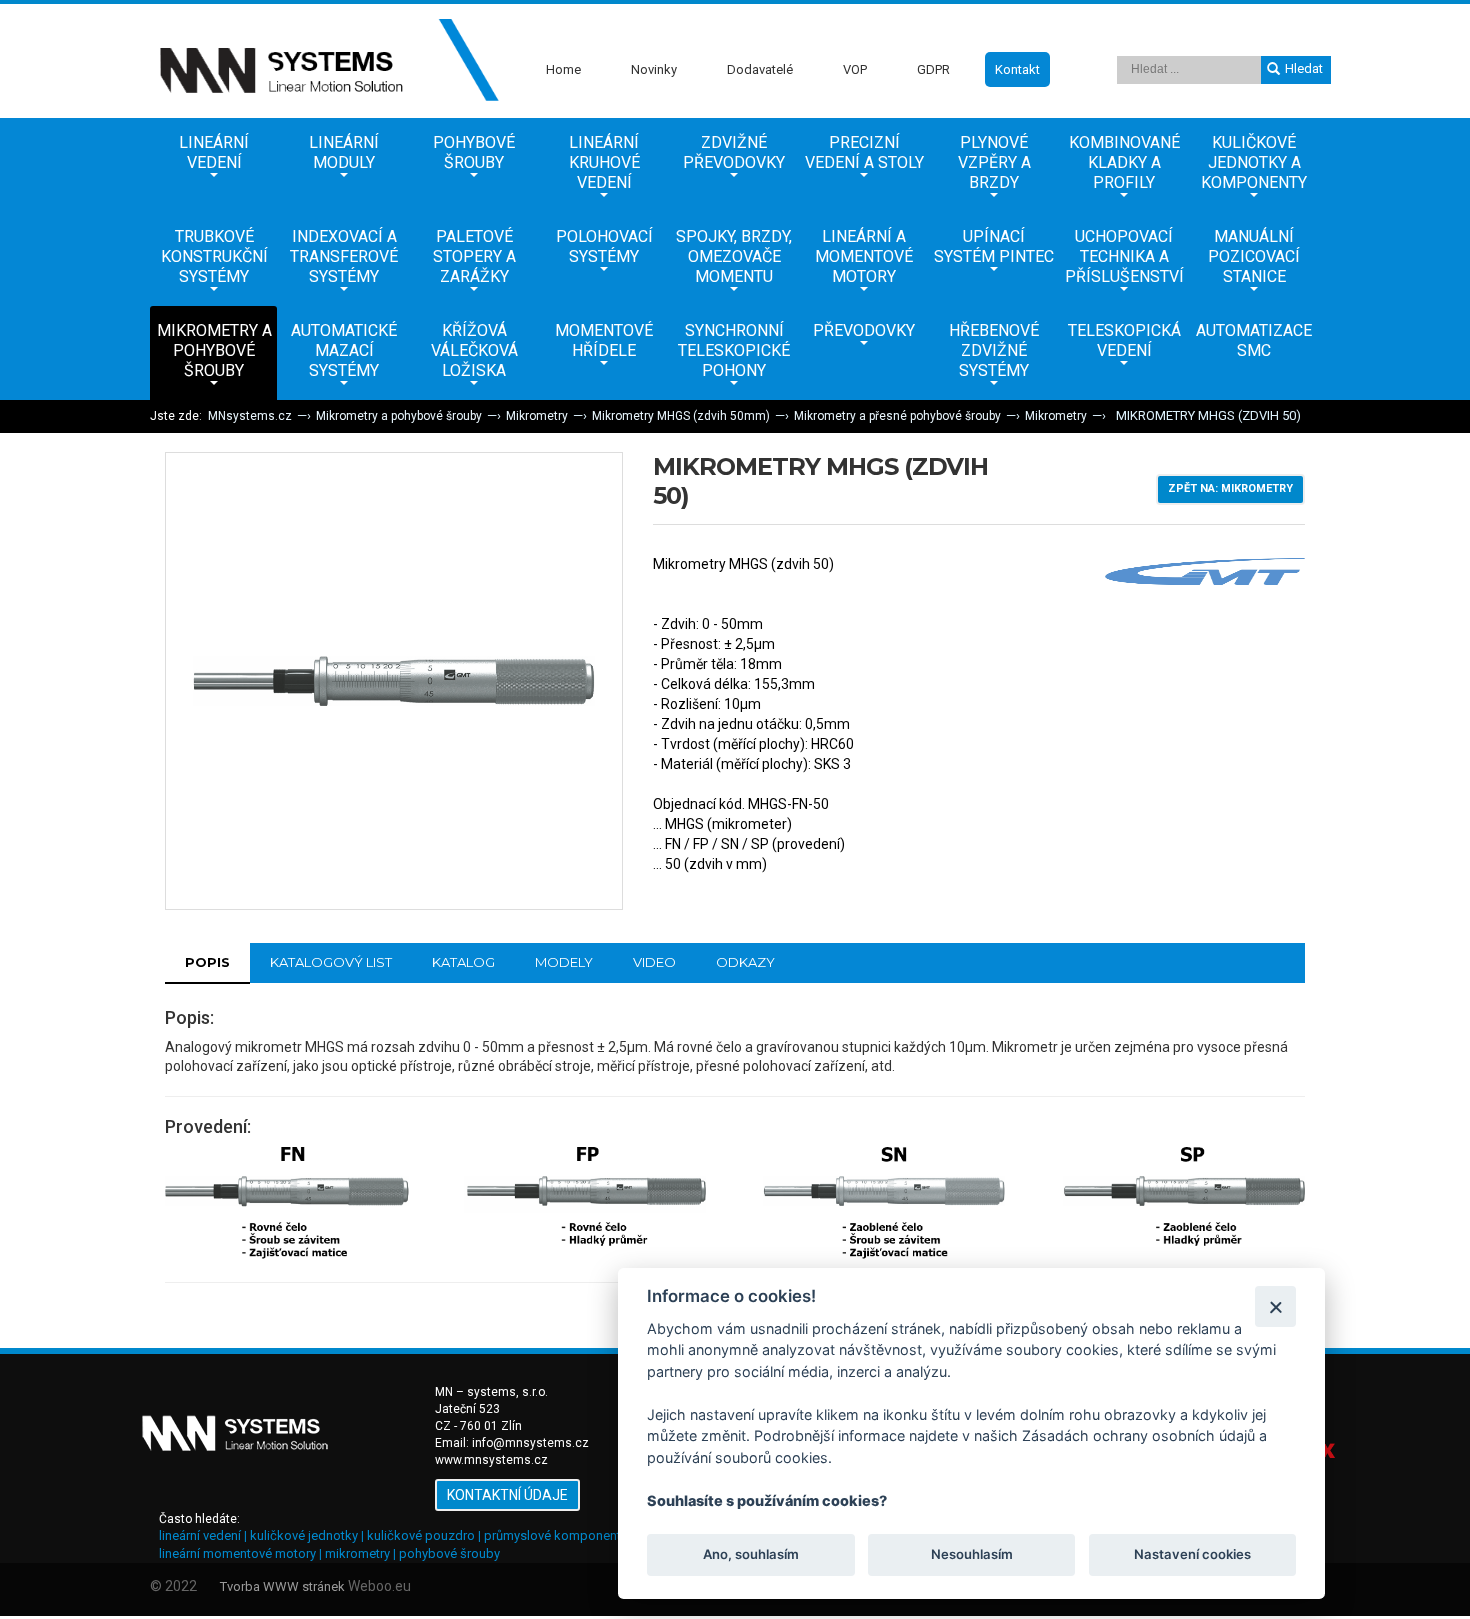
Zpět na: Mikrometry (1230, 488)
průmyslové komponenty (555, 1535)
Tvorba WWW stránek (282, 1586)
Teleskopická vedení (1124, 340)
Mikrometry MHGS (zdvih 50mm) (681, 416)
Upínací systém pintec (994, 246)
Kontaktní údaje (507, 1495)
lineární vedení (200, 1535)
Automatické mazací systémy (344, 350)
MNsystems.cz (250, 416)
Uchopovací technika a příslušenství (1124, 256)
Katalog (463, 962)
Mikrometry (537, 416)
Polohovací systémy (604, 246)
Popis (207, 962)
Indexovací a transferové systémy (344, 256)
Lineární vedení (214, 152)
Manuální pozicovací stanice (1254, 256)
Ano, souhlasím (751, 1555)
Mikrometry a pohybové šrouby (214, 350)
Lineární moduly (344, 152)
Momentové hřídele (604, 340)
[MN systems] (325, 61)
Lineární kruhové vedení (604, 162)
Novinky (654, 69)
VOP (855, 69)
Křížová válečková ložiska (474, 350)
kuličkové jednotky (304, 1535)
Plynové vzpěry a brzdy (994, 162)
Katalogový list (331, 962)
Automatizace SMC (1254, 340)
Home (563, 69)
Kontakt (1017, 69)
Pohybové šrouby (474, 152)
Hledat (1304, 68)
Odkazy (745, 962)
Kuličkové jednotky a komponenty (1254, 162)
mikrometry (357, 1553)
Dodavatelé (760, 69)
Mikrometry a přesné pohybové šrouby (897, 416)
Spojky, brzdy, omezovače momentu (734, 256)
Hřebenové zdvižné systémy (994, 350)
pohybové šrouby (449, 1553)
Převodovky (864, 330)
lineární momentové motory (237, 1553)
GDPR (933, 69)
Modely (564, 962)
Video (654, 962)
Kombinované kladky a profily (1124, 162)
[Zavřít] (1275, 1306)
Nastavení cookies (1192, 1555)
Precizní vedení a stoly (864, 152)
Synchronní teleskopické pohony (734, 350)
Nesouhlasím (971, 1555)
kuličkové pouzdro (421, 1535)
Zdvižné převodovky (734, 152)
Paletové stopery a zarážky (474, 256)
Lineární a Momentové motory (864, 256)
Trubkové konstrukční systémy (214, 256)
